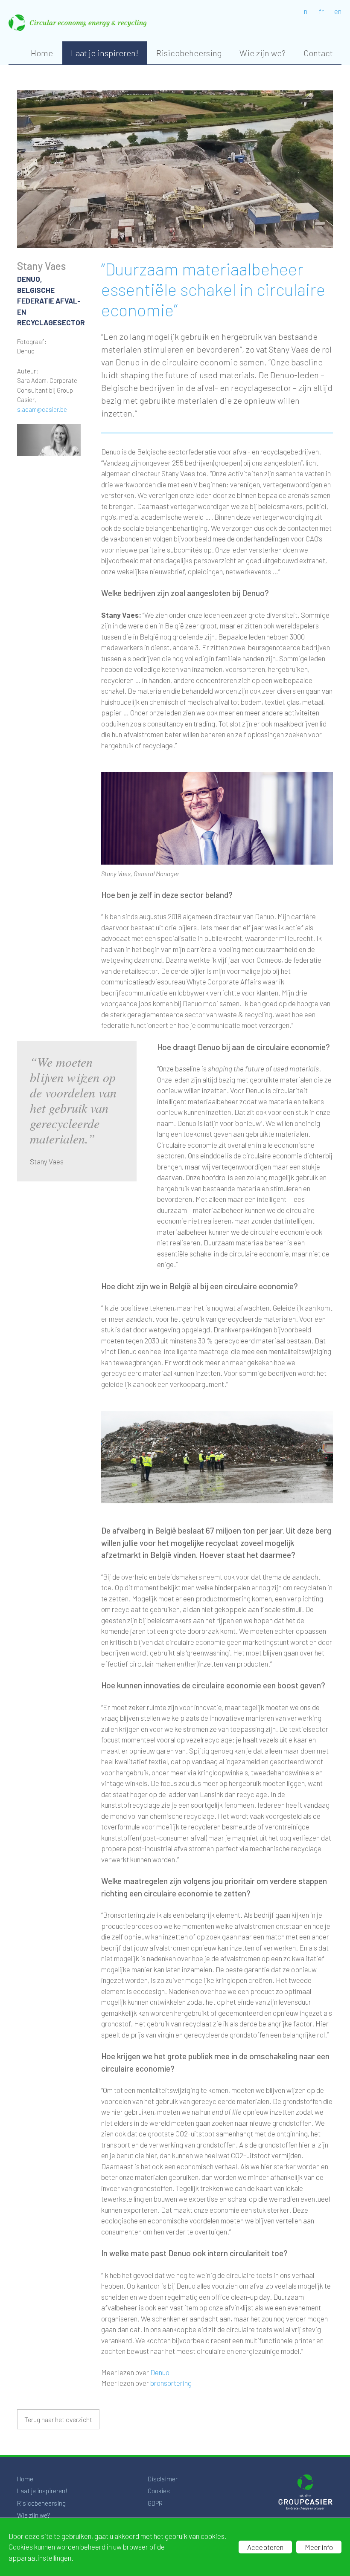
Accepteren (265, 2547)
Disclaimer (163, 2479)
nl (306, 11)
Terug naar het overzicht (58, 2419)
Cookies (159, 2491)
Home (42, 53)
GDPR (155, 2503)
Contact (318, 53)
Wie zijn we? (262, 53)
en (338, 11)
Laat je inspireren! (105, 53)
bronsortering (171, 2383)
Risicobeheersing (189, 53)
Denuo (160, 2372)
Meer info (319, 2547)
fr (321, 11)
